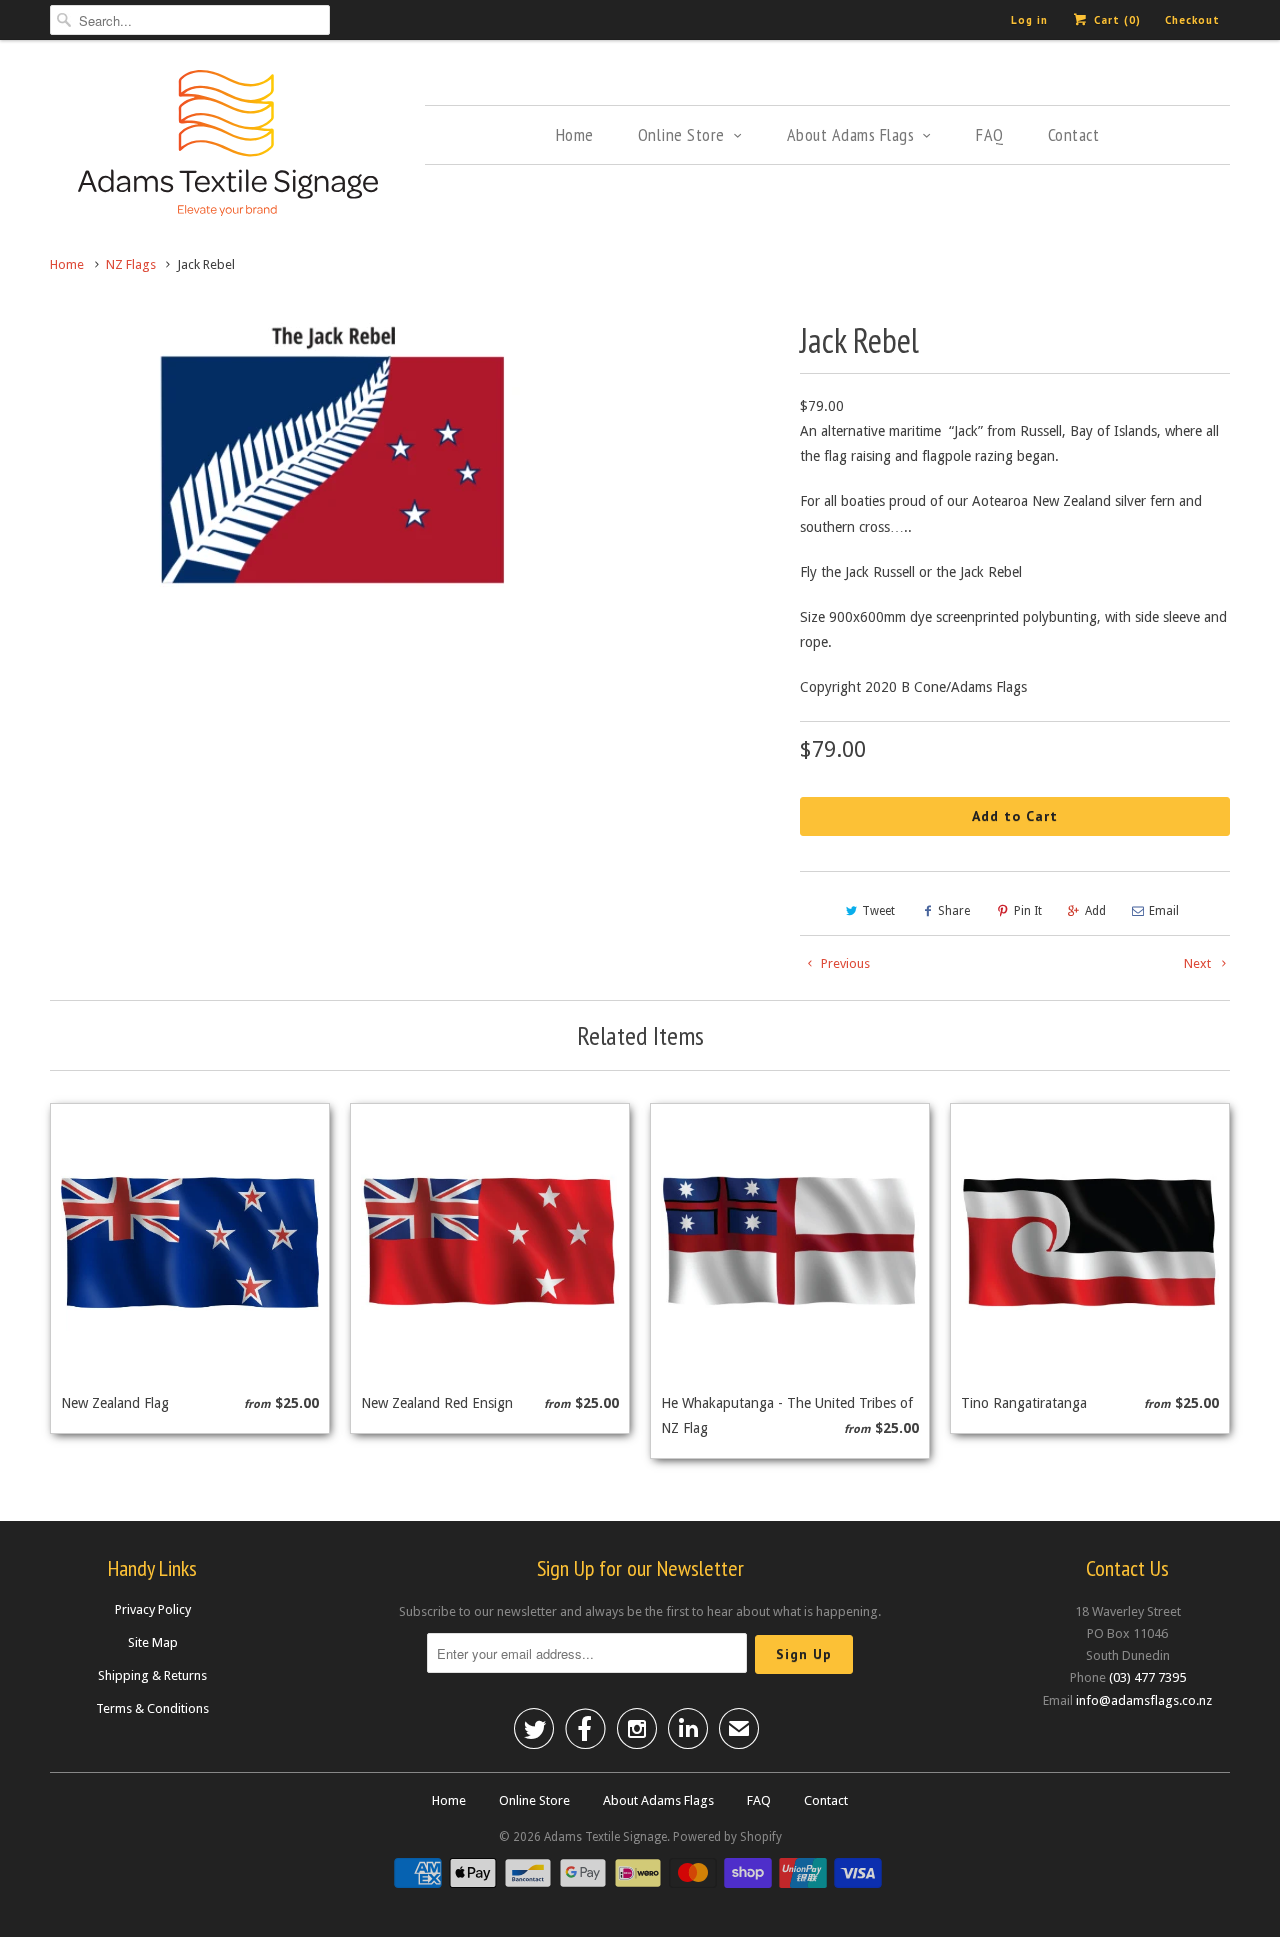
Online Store (681, 134)
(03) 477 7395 (1147, 1677)
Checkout (1192, 20)
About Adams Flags (851, 134)
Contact (1074, 134)
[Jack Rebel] (334, 457)
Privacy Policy (153, 1609)
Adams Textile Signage (605, 1837)
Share (954, 911)
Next (1199, 963)
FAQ (990, 134)
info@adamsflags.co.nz (1144, 1700)
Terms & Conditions (152, 1708)
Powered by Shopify (727, 1837)
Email (1164, 911)
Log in (1029, 20)
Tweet (878, 911)
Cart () (1115, 20)
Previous (844, 963)
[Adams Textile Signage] (227, 146)
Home (575, 134)
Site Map (153, 1642)
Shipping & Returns (152, 1675)
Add (1095, 911)
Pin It (1028, 911)
